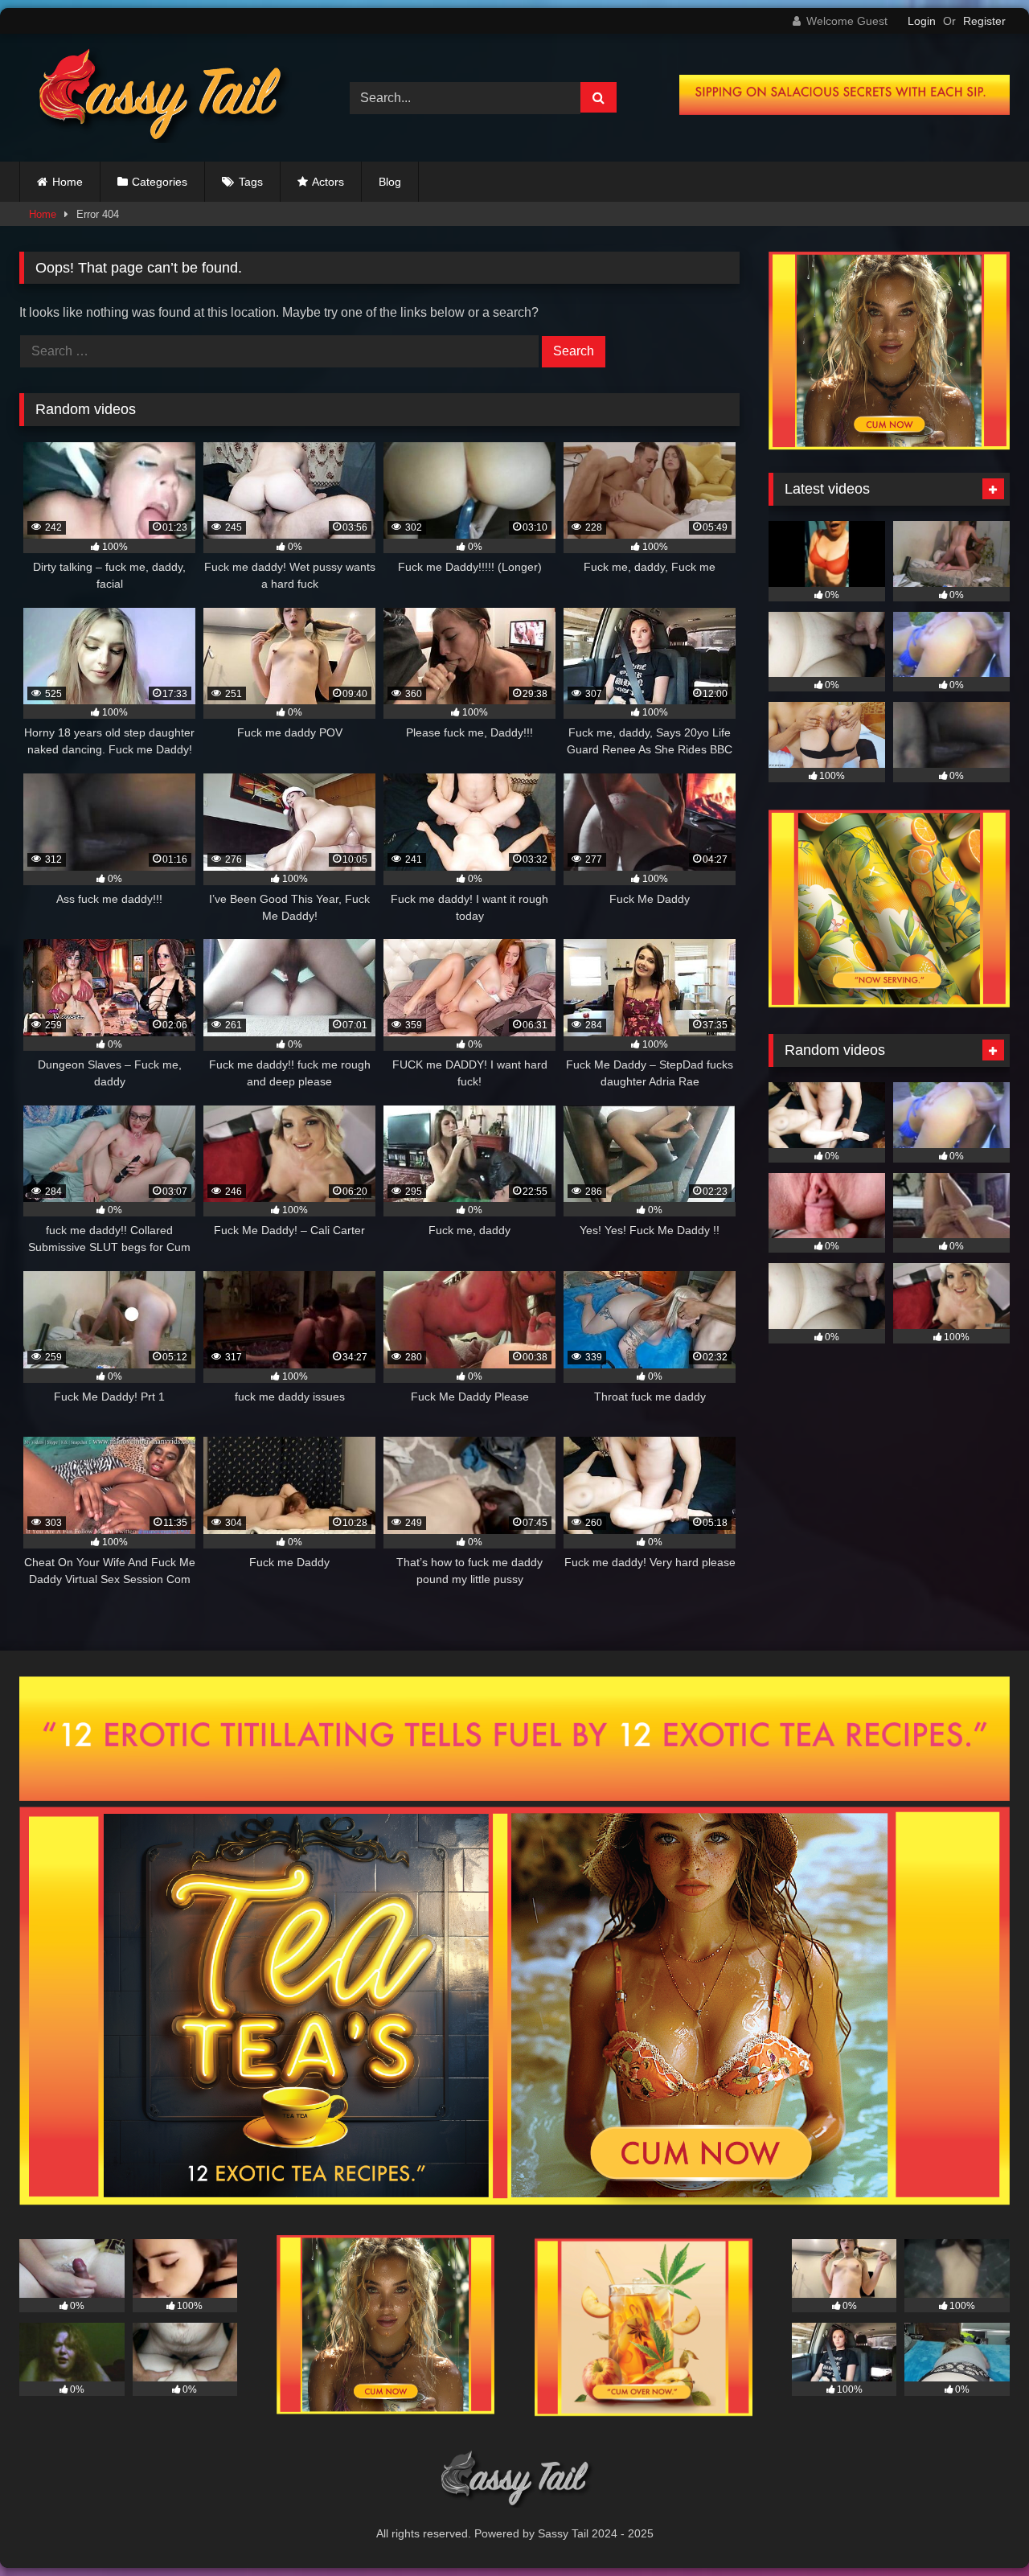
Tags (251, 182)
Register (984, 21)
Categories (160, 182)
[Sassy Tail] (156, 98)
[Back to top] (979, 2528)
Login (922, 21)
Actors (328, 182)
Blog (390, 182)
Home (68, 182)
